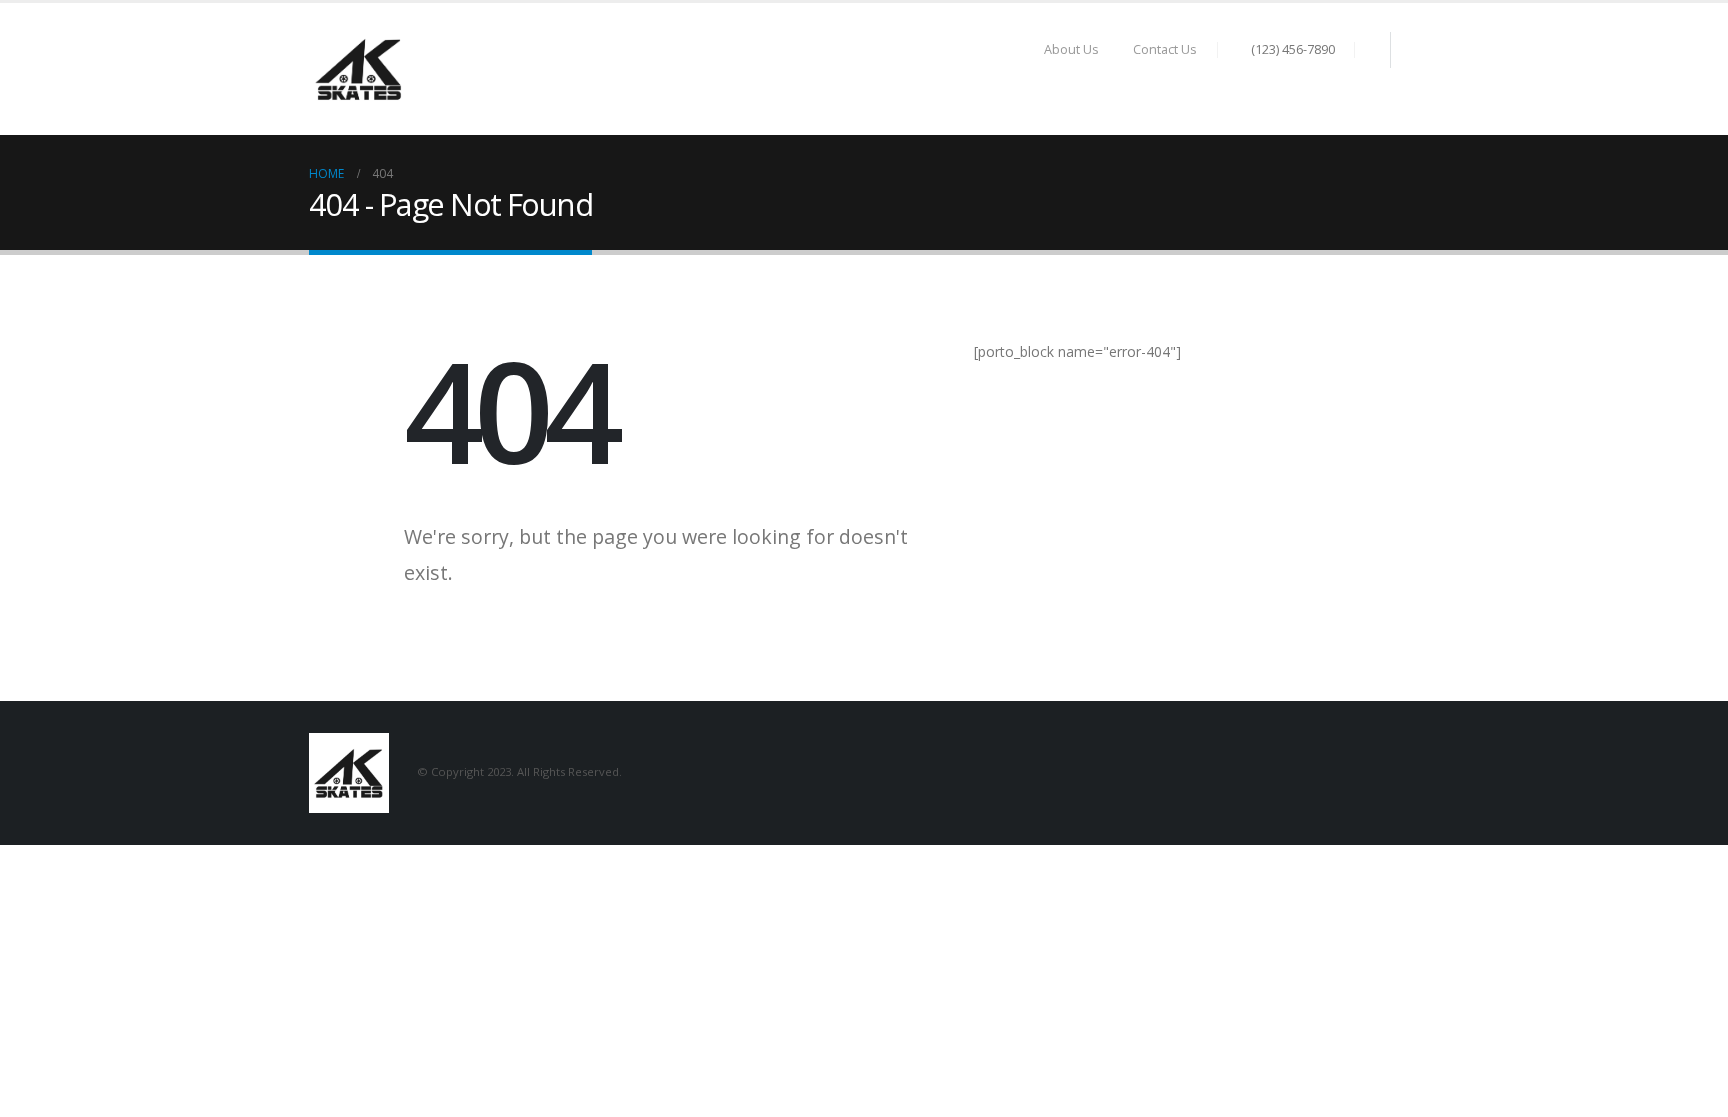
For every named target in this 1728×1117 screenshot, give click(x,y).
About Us (1071, 49)
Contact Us (1165, 49)
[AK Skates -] (359, 69)
